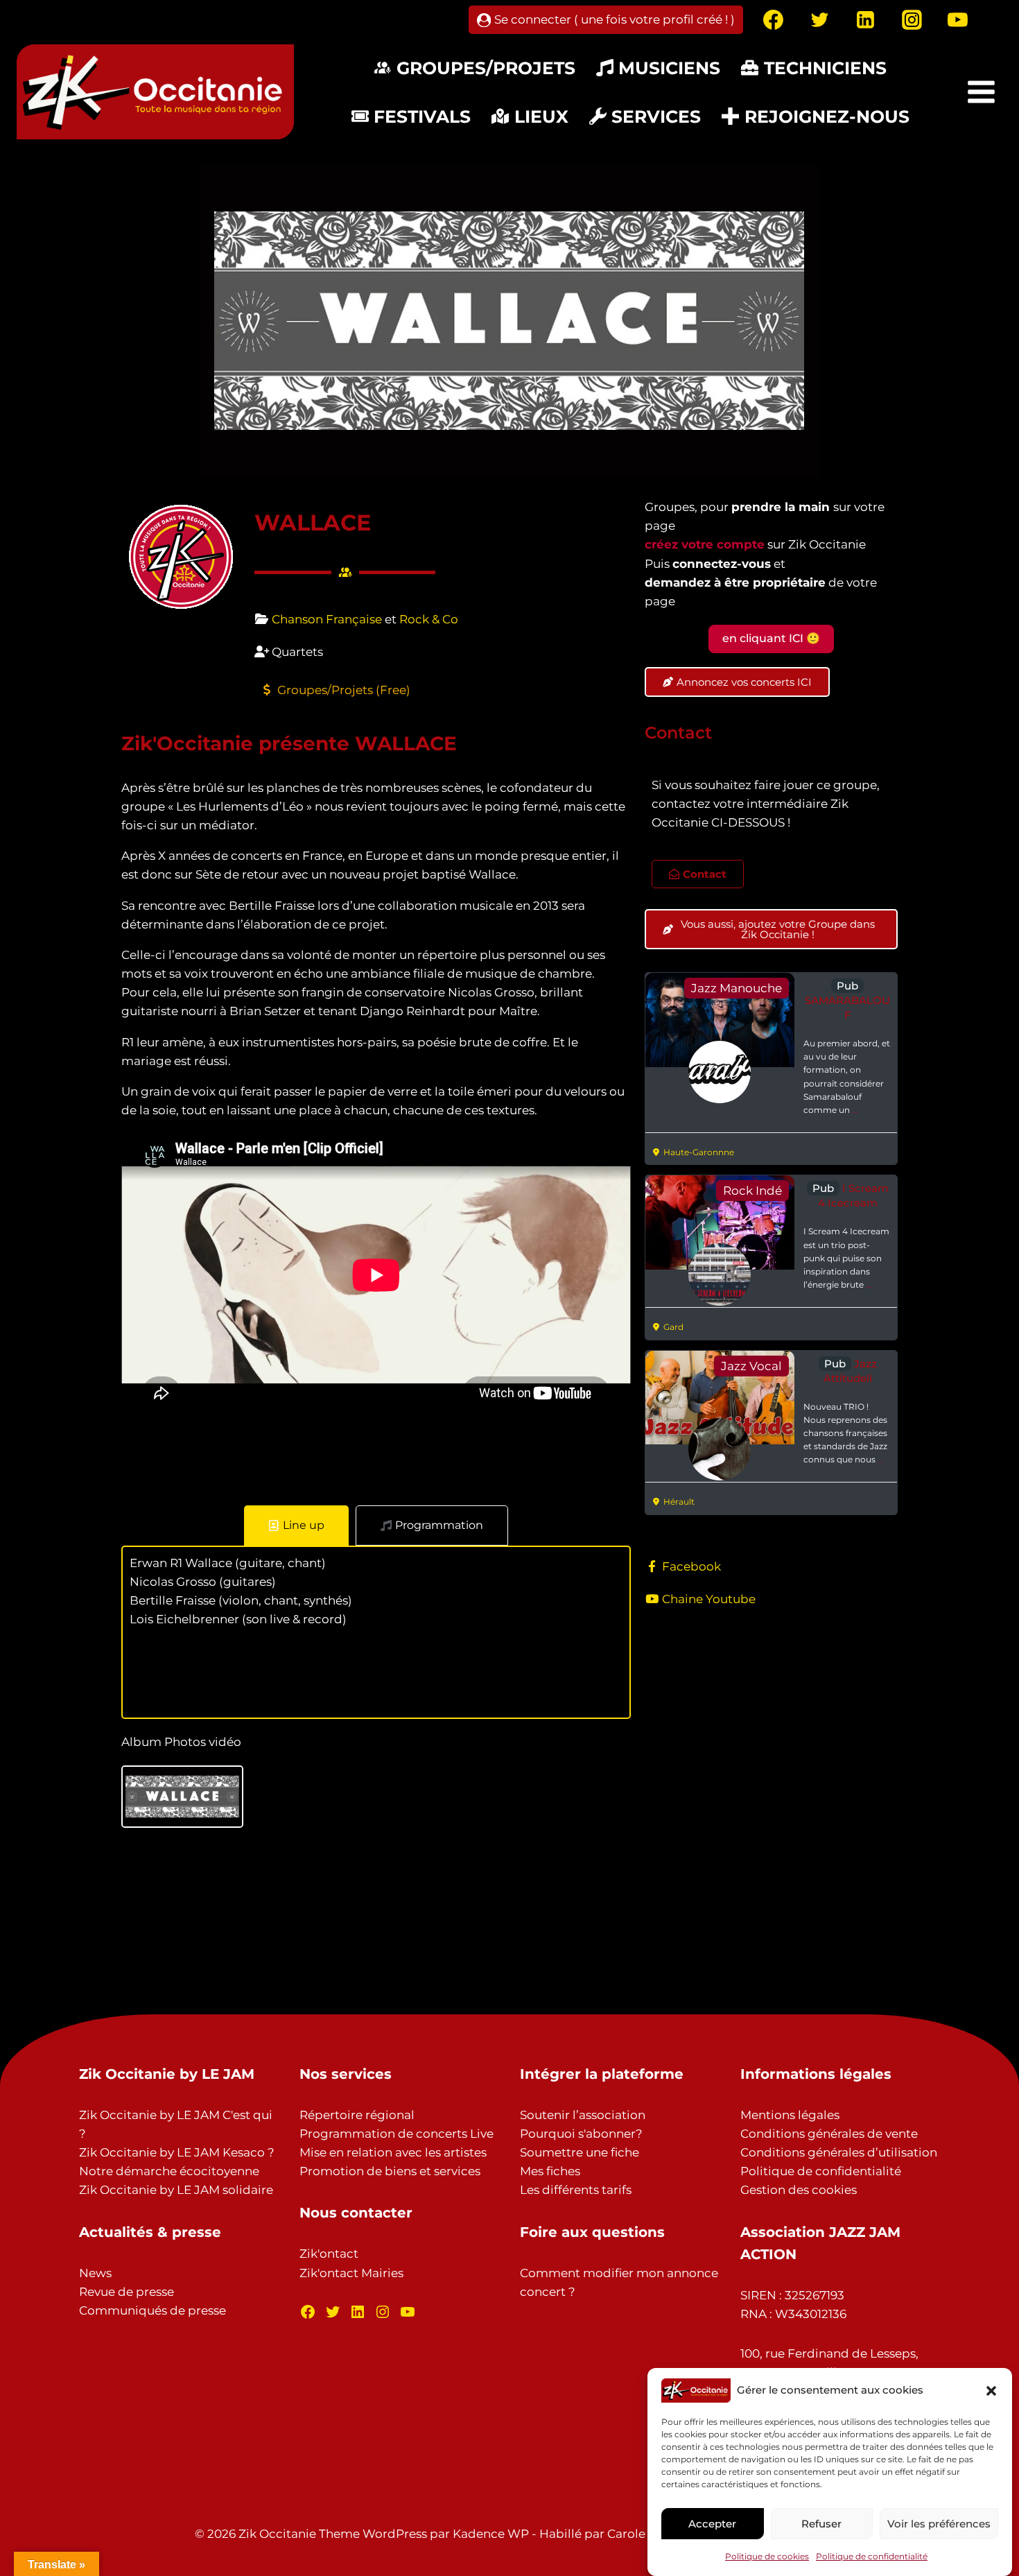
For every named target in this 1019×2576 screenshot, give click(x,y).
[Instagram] (912, 20)
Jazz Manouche (737, 988)
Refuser (821, 2524)
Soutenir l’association (583, 2115)
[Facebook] (774, 20)
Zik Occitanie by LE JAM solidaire (176, 2190)
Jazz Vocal (751, 1366)
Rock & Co (429, 619)
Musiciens (669, 68)
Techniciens (825, 68)
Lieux (541, 116)
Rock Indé (752, 1191)
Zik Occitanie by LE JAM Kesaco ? (177, 2152)
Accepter (712, 2524)
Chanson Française (327, 619)
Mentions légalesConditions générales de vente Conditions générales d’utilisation (839, 2134)
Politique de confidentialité (872, 2557)
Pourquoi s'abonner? (581, 2134)
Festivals (422, 116)
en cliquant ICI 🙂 (771, 638)
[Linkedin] (866, 20)
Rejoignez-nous (827, 116)
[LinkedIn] (358, 2312)
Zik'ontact (329, 2254)
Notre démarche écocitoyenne (169, 2171)
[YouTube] (958, 20)
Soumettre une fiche (580, 2152)
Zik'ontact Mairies (351, 2273)
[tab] (296, 1525)
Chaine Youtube (709, 1599)
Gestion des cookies (799, 2190)
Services (656, 116)
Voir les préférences (939, 2524)
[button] (991, 2391)
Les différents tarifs (576, 2190)
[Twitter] (819, 20)
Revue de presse (127, 2292)
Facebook (691, 1566)
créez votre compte (705, 544)
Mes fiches (550, 2171)
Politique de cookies (767, 2557)
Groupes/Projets (486, 68)
